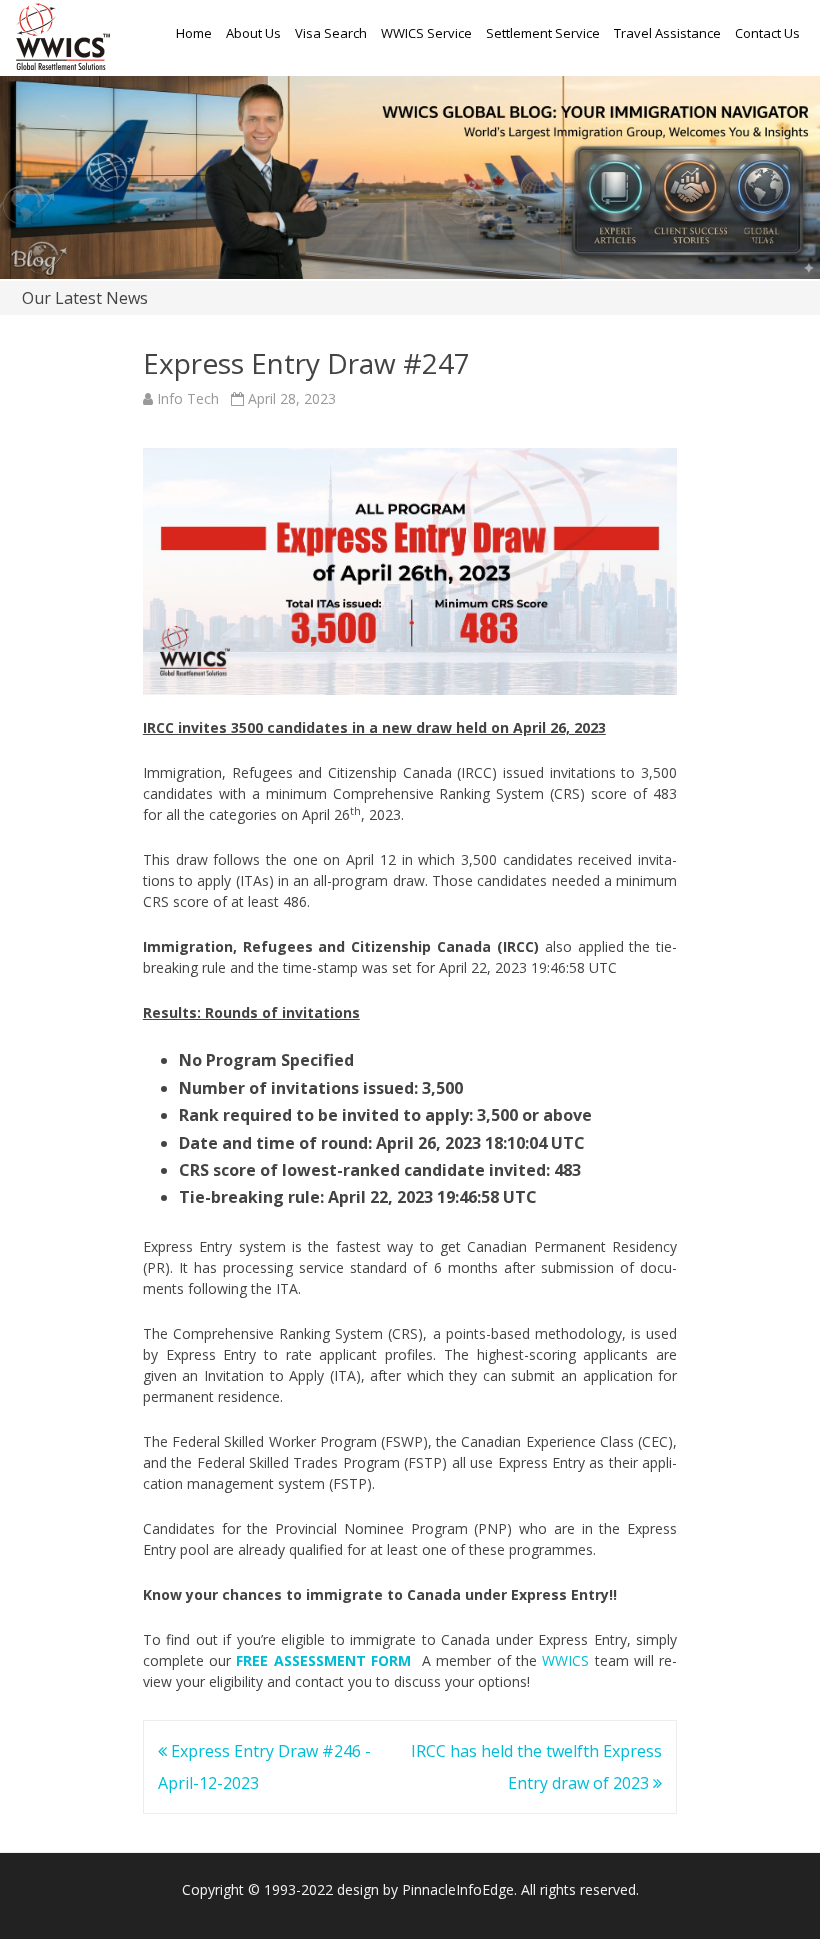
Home (194, 33)
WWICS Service (426, 33)
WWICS (565, 1660)
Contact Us (767, 33)
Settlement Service (543, 33)
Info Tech (188, 398)
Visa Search (331, 33)
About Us (253, 33)
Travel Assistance (667, 33)
